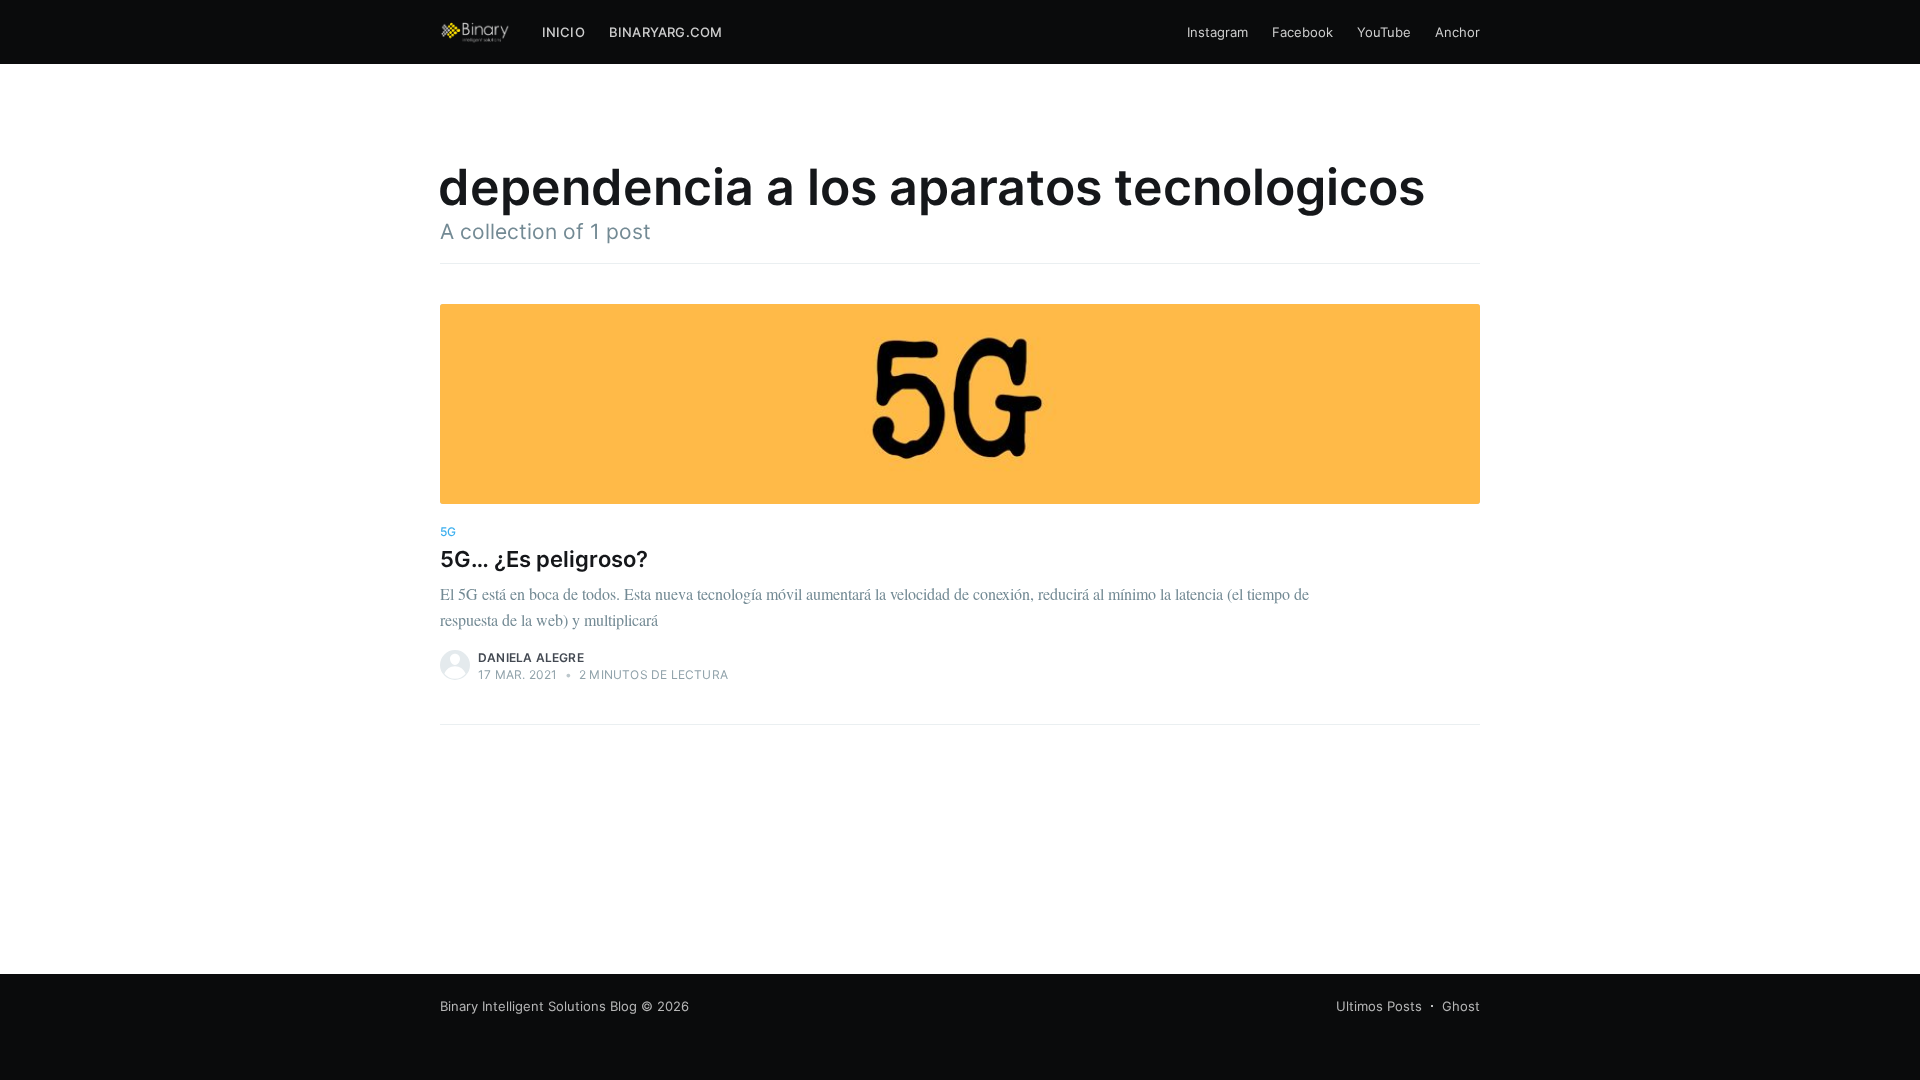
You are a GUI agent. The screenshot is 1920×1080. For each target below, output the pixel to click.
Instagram (1217, 32)
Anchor (1457, 32)
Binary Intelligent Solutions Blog (538, 1006)
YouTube (1384, 32)
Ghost (1461, 1006)
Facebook (1302, 32)
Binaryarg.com (666, 32)
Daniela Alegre (531, 657)
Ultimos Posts (1379, 1006)
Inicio (563, 32)
